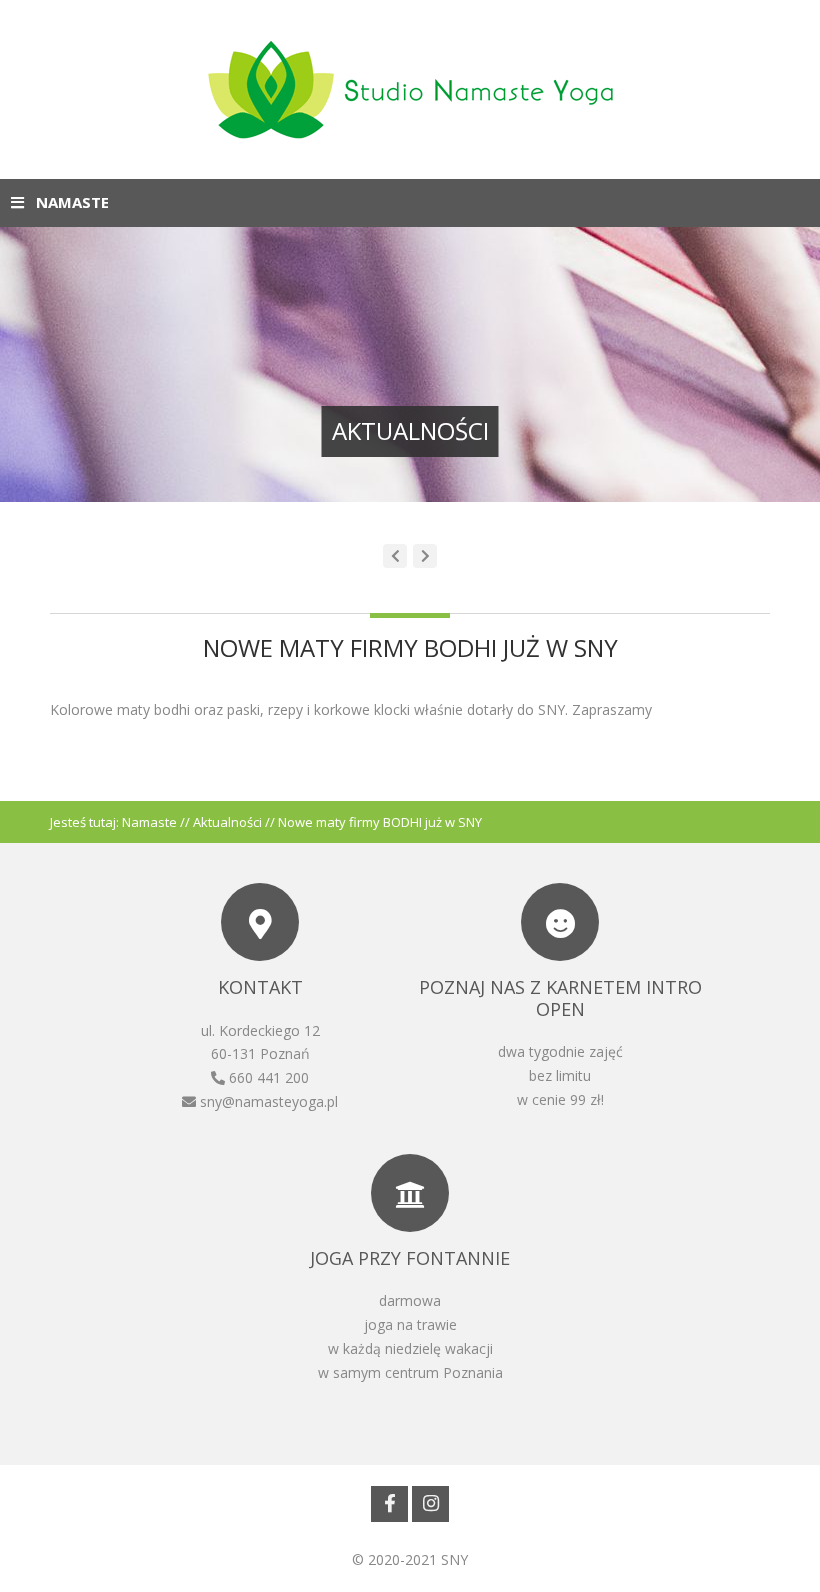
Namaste (149, 822)
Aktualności (227, 822)
